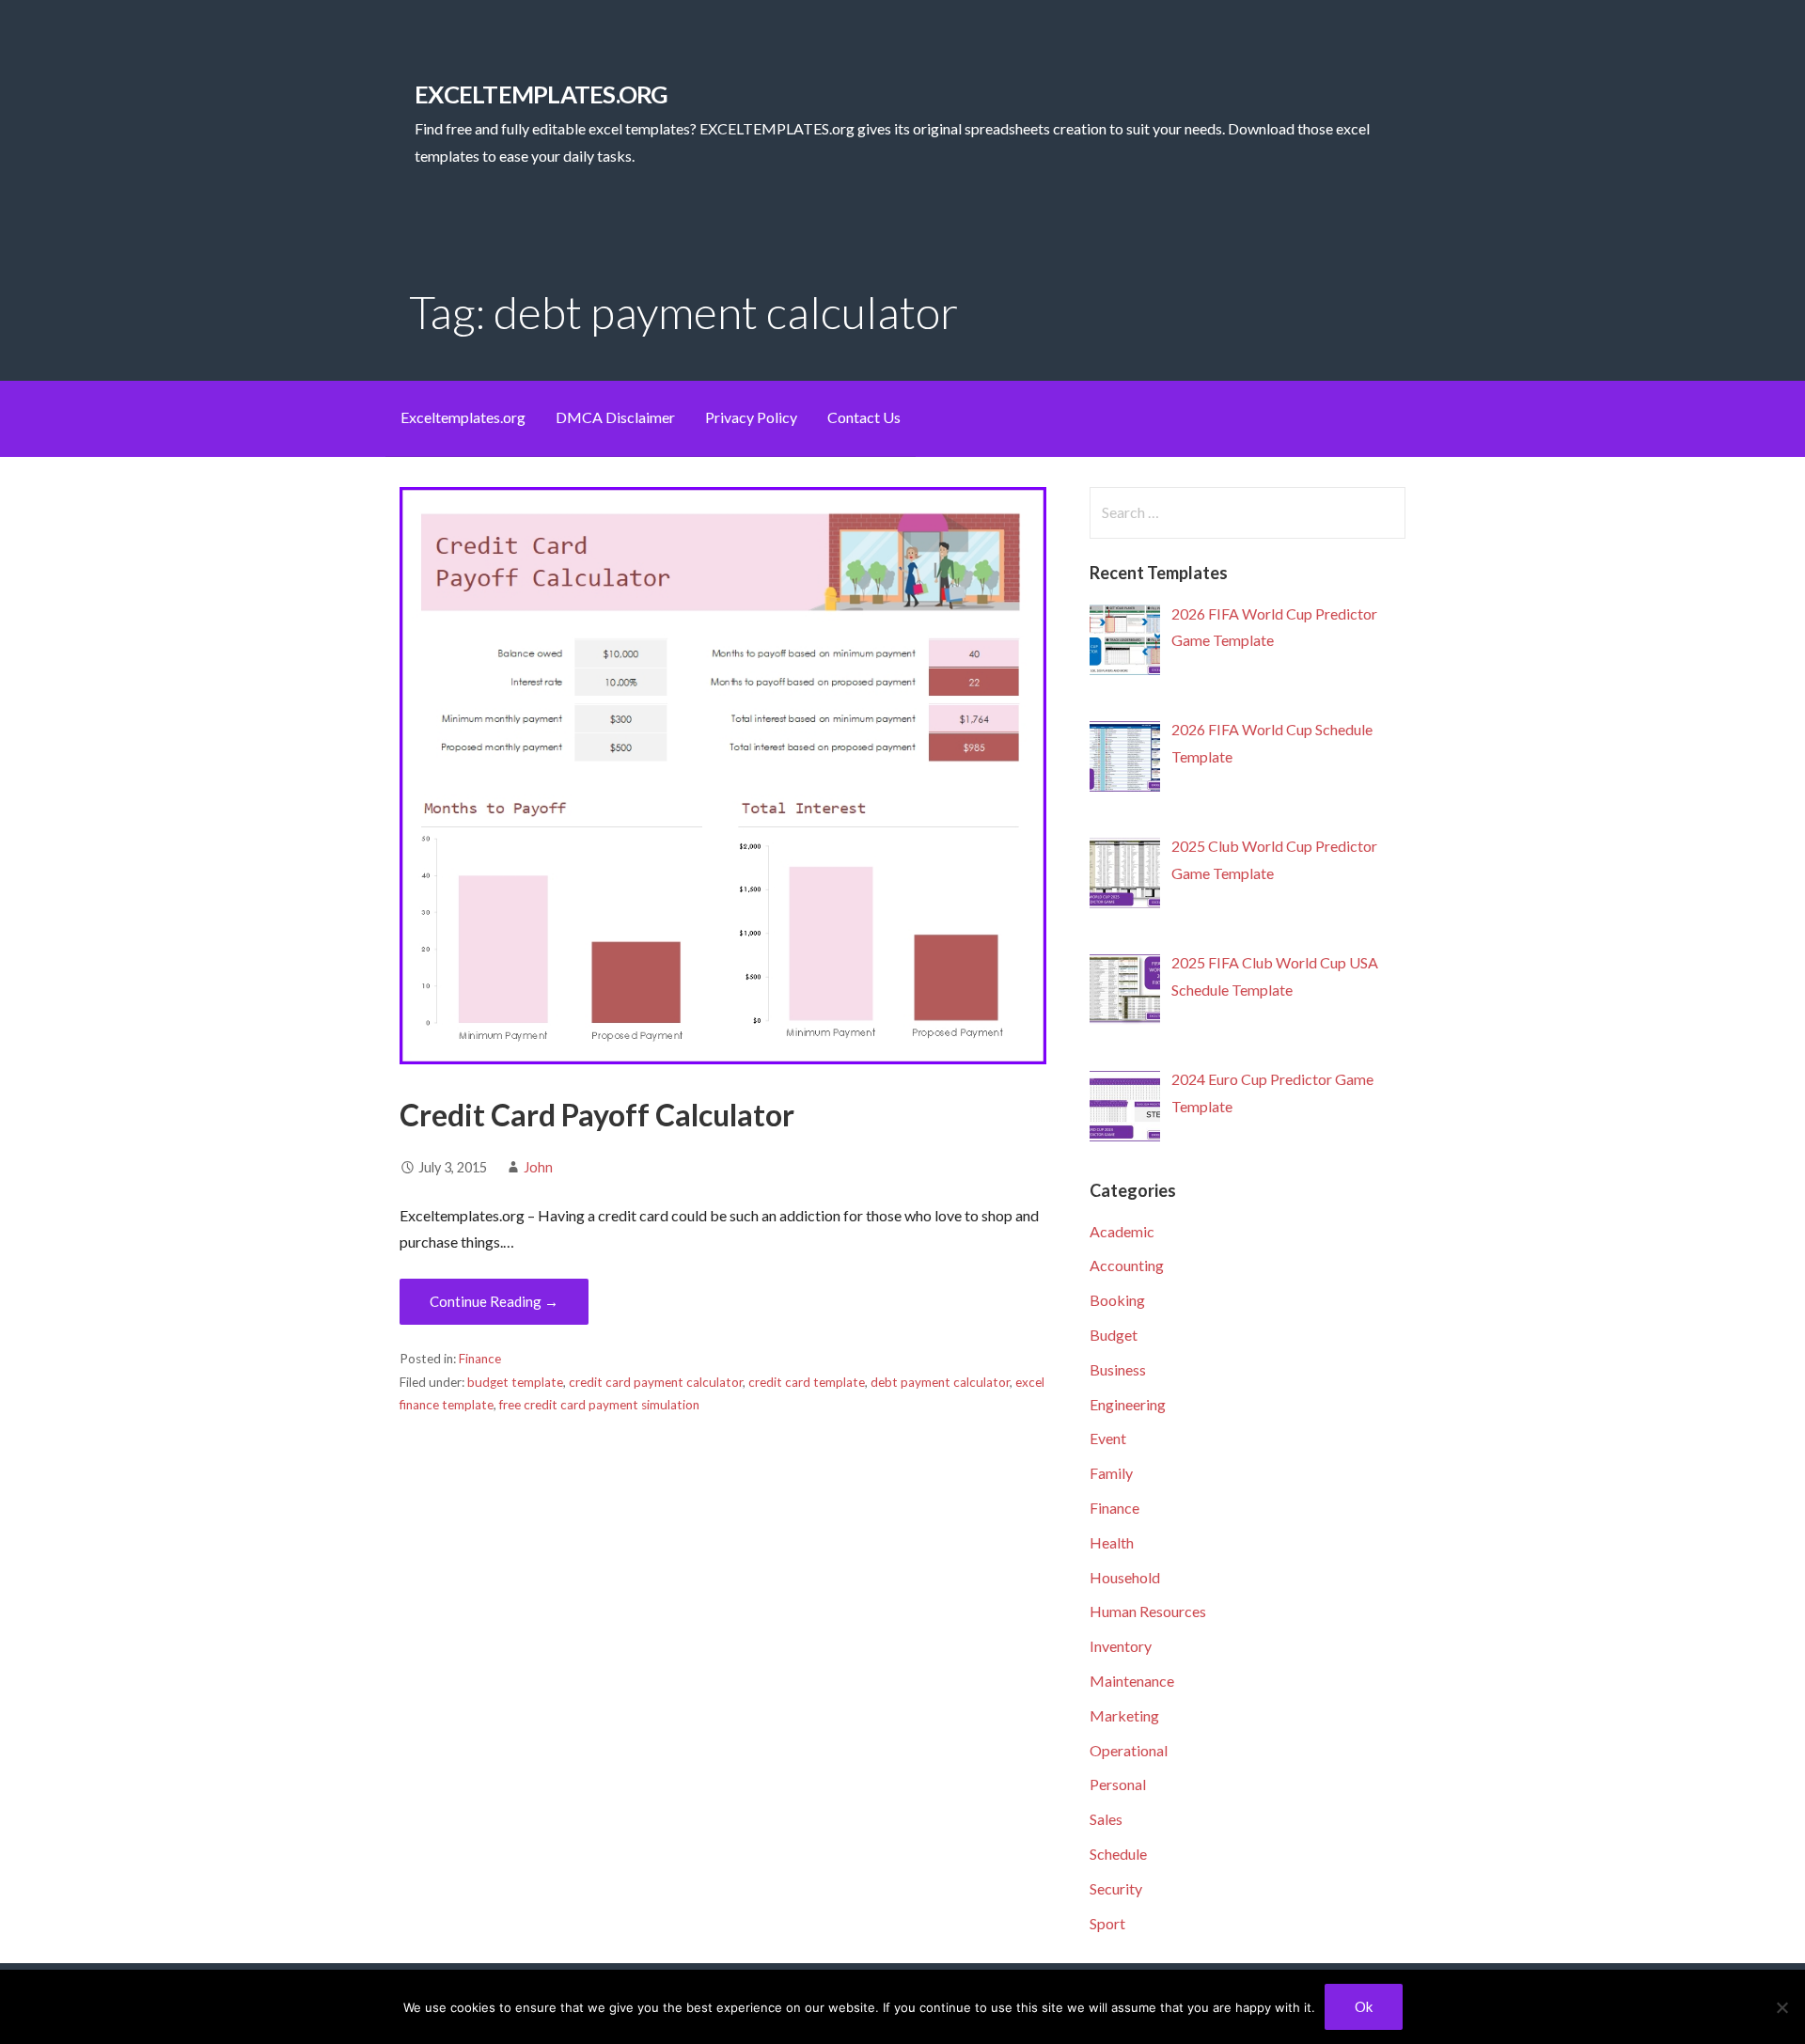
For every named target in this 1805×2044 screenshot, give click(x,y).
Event (1108, 1438)
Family (1111, 1473)
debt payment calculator (940, 1382)
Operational (1129, 1750)
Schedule (1118, 1854)
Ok (1364, 2006)
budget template (515, 1382)
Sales (1106, 1819)
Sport (1107, 1923)
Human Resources (1148, 1611)
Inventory (1121, 1646)
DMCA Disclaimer (615, 417)
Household (1125, 1577)
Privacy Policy (751, 417)
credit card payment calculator (656, 1382)
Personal (1118, 1784)
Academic (1122, 1231)
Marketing (1124, 1715)
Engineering (1128, 1404)
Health (1112, 1542)
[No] (1781, 2007)
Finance (480, 1359)
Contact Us (864, 417)
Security (1116, 1888)
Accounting (1127, 1265)
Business (1118, 1369)
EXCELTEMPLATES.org (541, 94)
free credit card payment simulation (599, 1405)
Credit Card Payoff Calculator (597, 1115)
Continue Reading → (494, 1301)
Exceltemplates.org (463, 417)
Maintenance (1132, 1681)
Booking (1117, 1300)
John (538, 1167)
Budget (1114, 1335)
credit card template (807, 1382)
